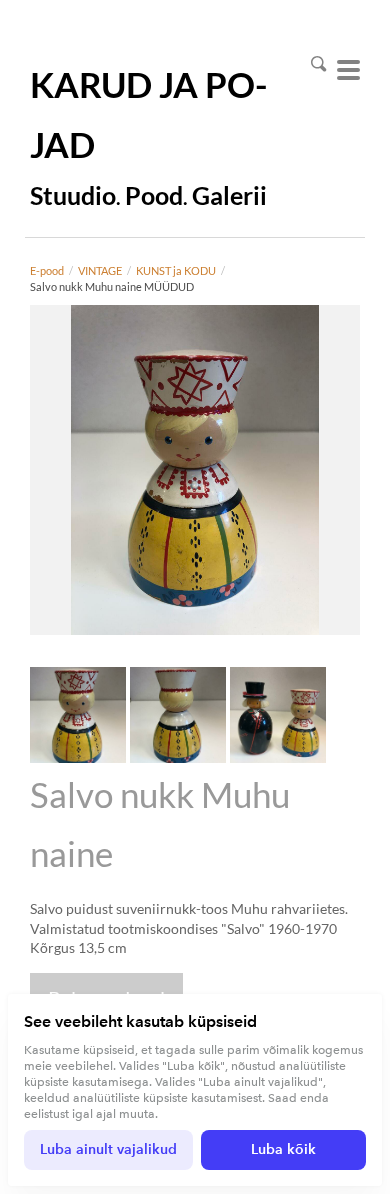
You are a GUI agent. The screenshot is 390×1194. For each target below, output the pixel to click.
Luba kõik (283, 1149)
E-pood (47, 270)
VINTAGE (100, 270)
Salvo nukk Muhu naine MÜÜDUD (112, 286)
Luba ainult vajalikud (108, 1149)
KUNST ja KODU (176, 270)
